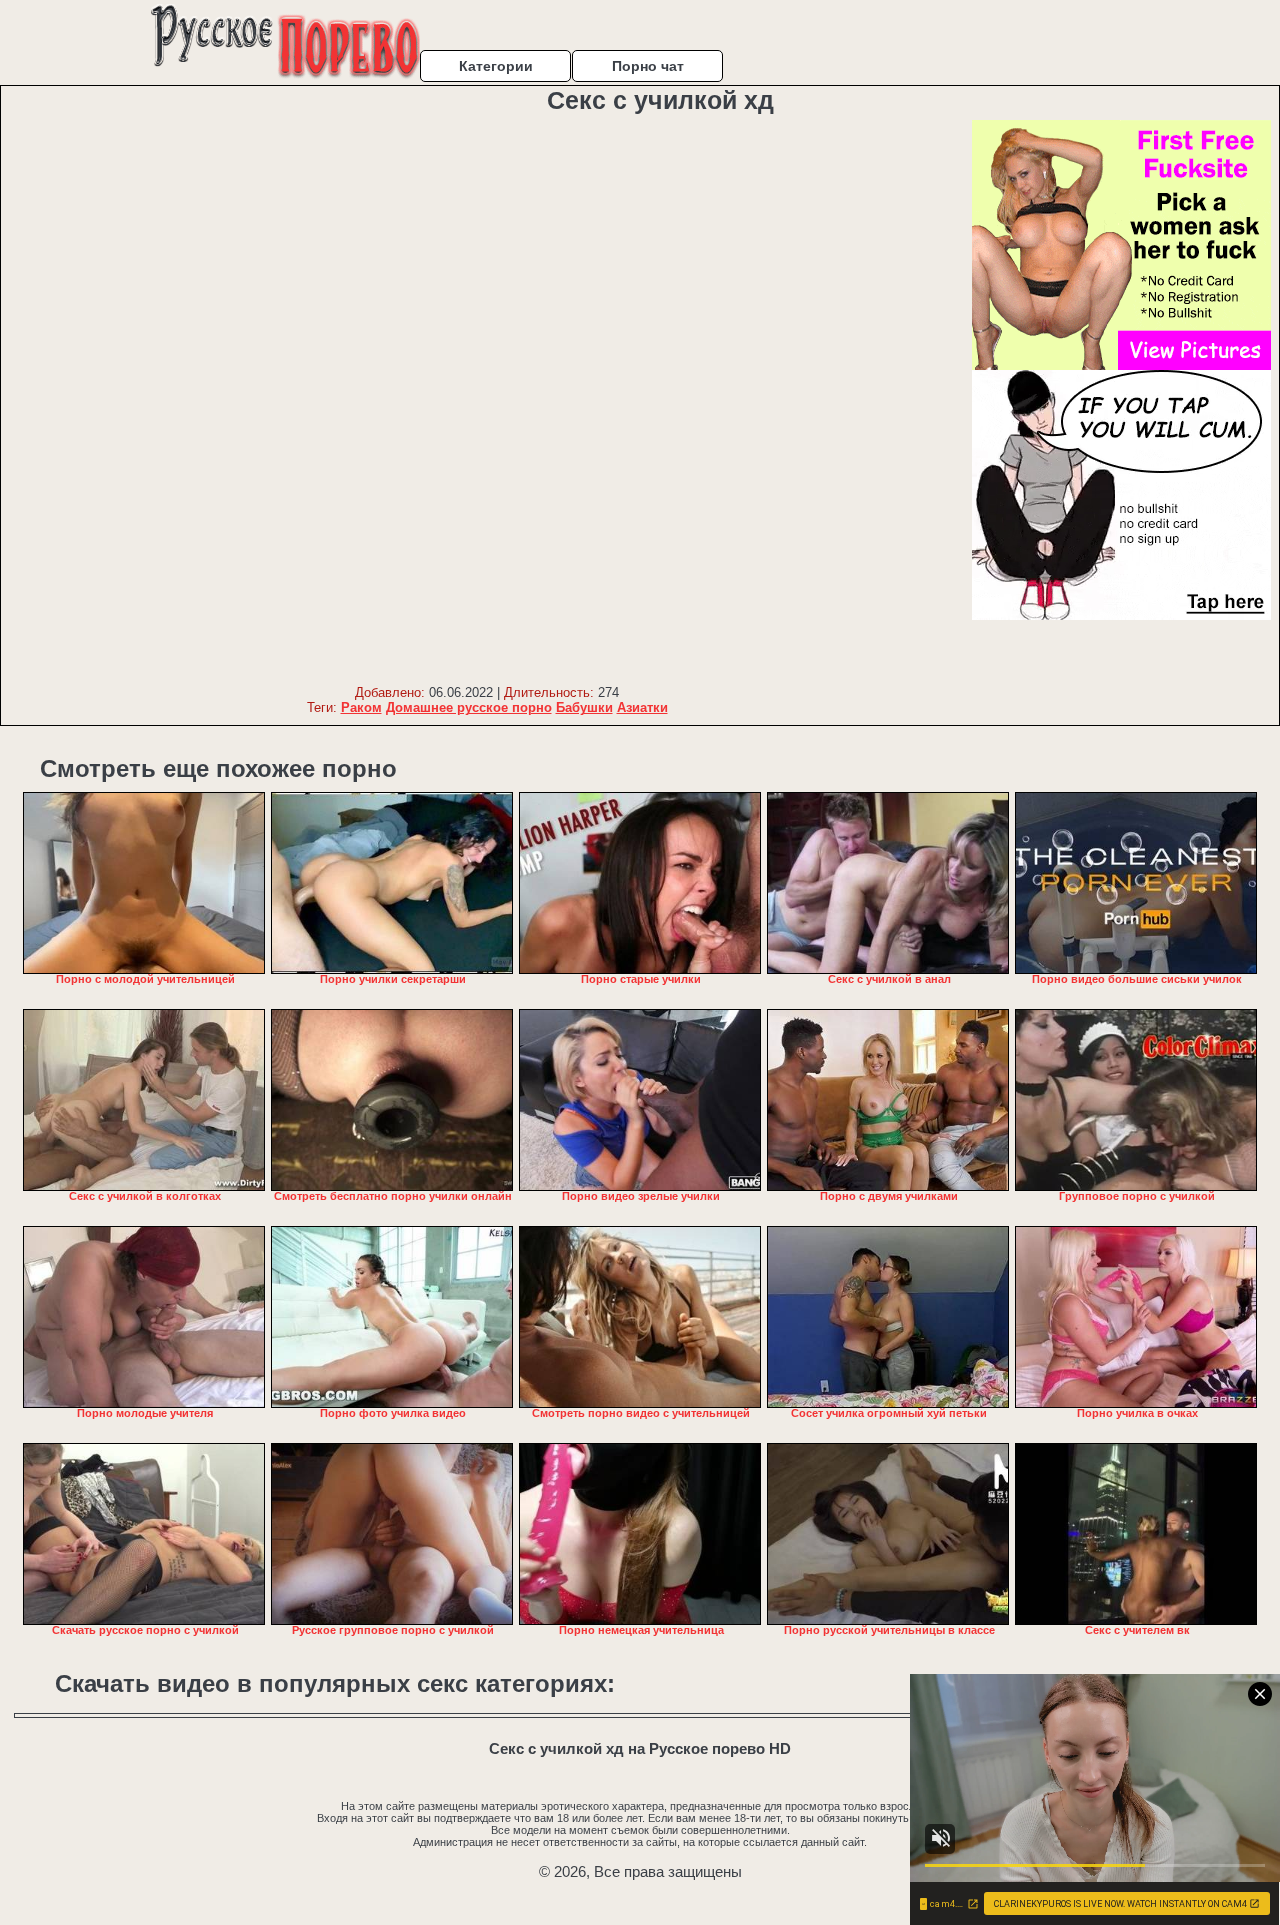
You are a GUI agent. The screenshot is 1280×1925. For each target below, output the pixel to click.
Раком (361, 707)
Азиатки (642, 707)
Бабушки (584, 707)
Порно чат (648, 66)
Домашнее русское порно (469, 707)
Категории (496, 66)
